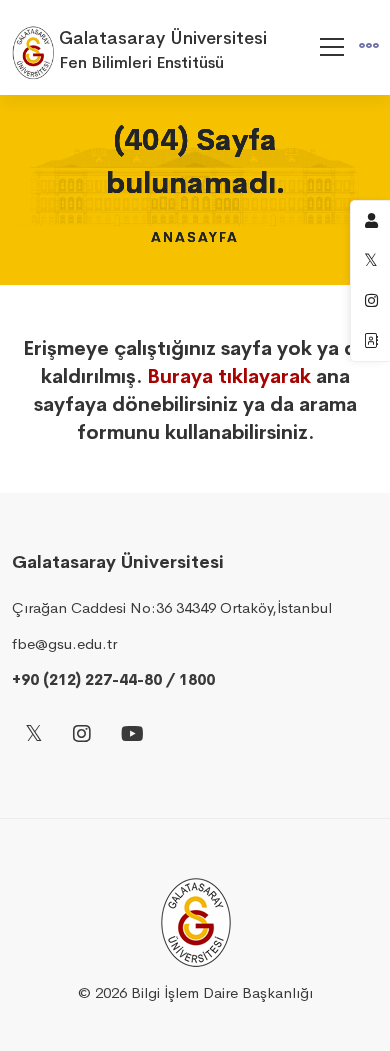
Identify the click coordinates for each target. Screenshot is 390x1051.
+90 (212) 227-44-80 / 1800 (113, 679)
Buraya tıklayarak (229, 376)
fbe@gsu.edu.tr (64, 643)
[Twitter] (34, 735)
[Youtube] (132, 735)
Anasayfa (195, 237)
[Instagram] (82, 735)
